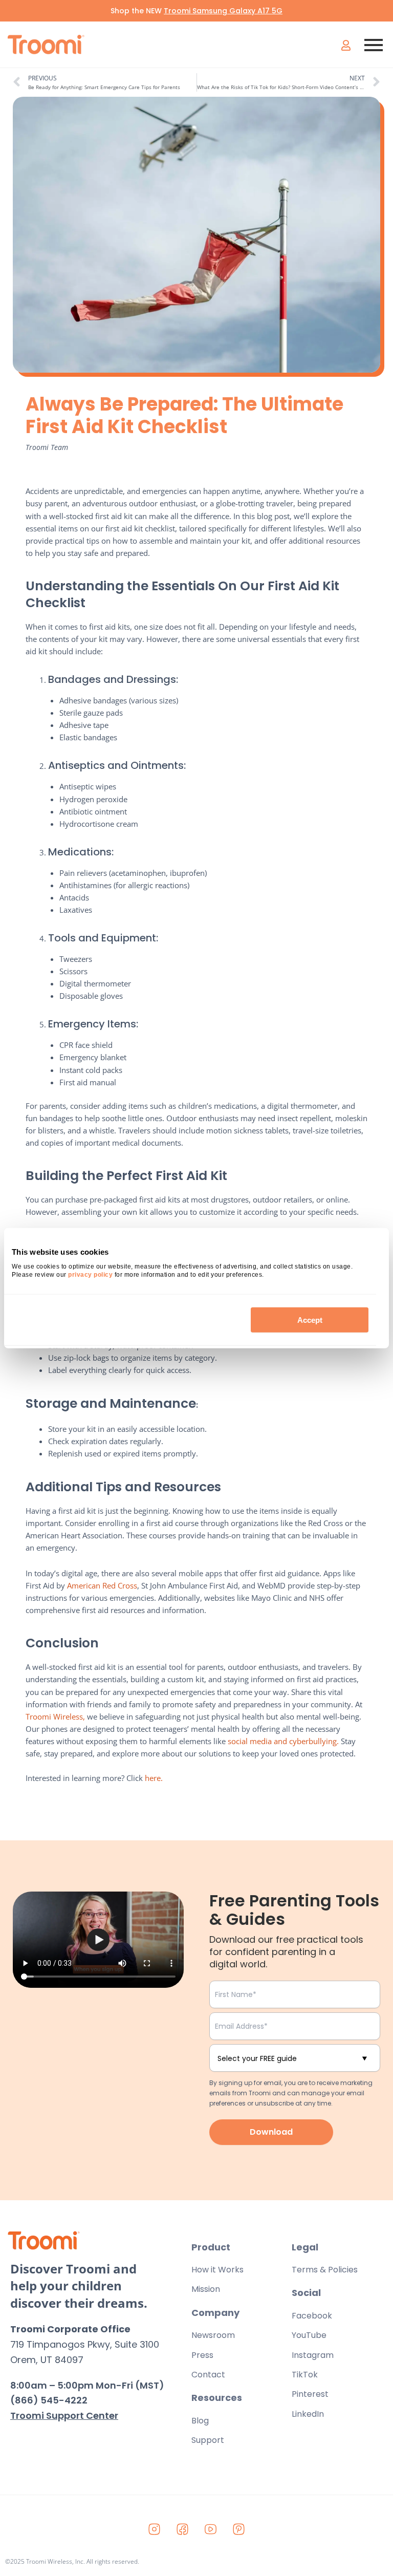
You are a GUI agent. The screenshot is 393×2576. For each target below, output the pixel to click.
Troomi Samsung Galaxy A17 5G (223, 11)
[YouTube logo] (211, 2529)
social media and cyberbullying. (283, 1741)
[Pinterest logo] (239, 2529)
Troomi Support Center (64, 2416)
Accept (310, 1319)
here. (154, 1778)
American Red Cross (102, 1585)
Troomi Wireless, (56, 1716)
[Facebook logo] (183, 2529)
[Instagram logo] (155, 2529)
